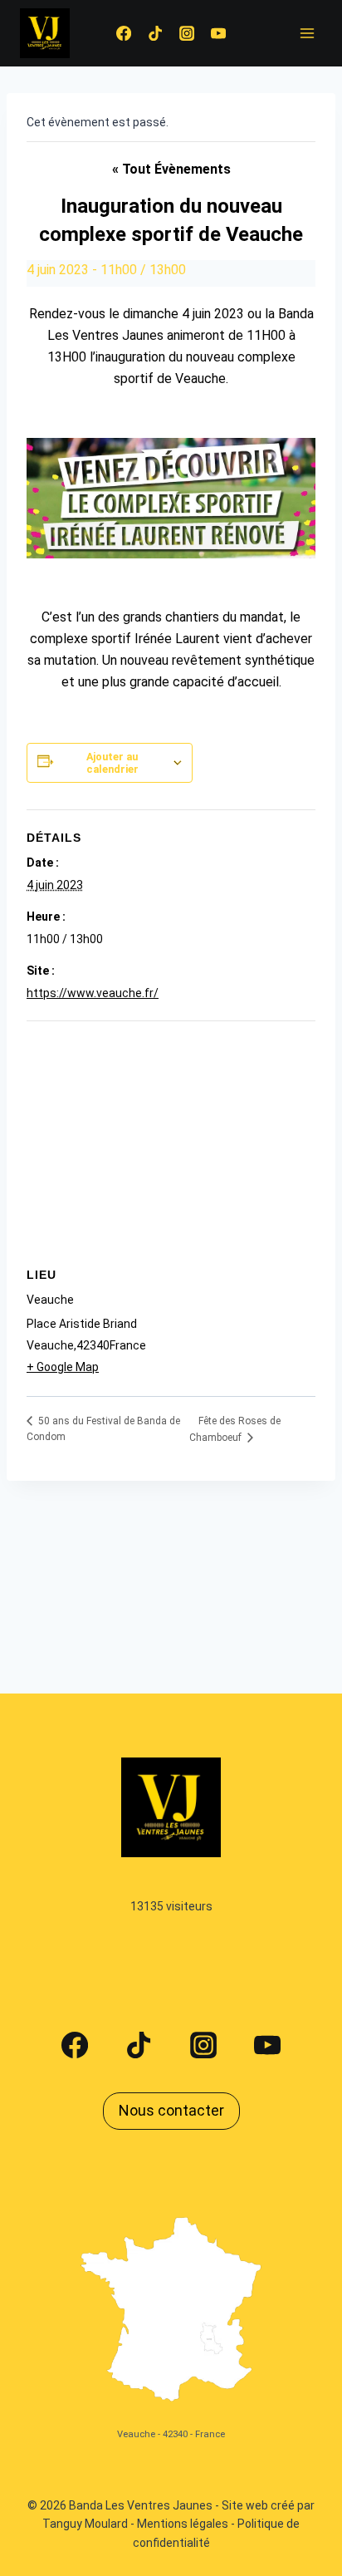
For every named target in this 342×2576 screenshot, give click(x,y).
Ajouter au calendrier (112, 763)
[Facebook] (124, 33)
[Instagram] (187, 33)
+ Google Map (63, 1367)
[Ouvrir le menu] (307, 33)
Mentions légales (183, 2524)
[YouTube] (218, 33)
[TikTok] (155, 33)
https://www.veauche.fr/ (93, 993)
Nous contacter (171, 2110)
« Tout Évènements (171, 169)
